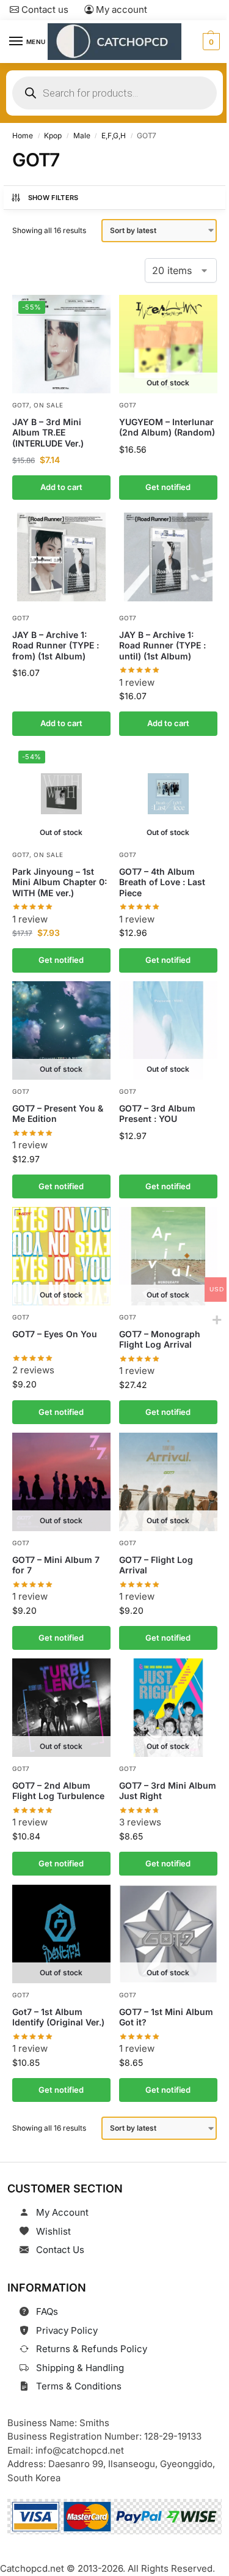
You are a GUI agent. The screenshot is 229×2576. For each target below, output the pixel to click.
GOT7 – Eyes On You (55, 1333)
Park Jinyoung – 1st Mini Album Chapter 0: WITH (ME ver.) (60, 882)
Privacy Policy (67, 2330)
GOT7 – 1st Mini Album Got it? (166, 2017)
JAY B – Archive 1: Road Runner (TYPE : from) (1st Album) (56, 645)
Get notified (168, 487)
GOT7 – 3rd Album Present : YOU (157, 1113)
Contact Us (60, 2250)
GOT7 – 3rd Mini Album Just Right (168, 1791)
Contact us (44, 9)
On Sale (49, 404)
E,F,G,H (114, 135)
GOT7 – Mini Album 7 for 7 (56, 1565)
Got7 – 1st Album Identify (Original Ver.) (58, 2017)
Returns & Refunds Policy (92, 2349)
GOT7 (21, 404)
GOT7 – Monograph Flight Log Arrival (160, 1339)
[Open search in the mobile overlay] (114, 93)
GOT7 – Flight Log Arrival (156, 1565)
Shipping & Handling (80, 2368)
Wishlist (53, 2231)
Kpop (53, 135)
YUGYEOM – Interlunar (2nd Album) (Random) (167, 427)
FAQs (47, 2311)
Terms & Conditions (79, 2386)
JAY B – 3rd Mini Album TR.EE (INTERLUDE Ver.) (48, 432)
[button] (210, 42)
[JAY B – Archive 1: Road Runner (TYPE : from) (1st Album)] (61, 557)
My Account (62, 2212)
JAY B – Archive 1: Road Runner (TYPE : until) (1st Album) (162, 645)
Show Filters (53, 198)
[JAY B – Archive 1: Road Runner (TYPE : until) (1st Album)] (168, 557)
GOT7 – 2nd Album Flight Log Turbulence (58, 1791)
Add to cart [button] (61, 487)
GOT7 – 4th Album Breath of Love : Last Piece (162, 882)
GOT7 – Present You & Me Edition (58, 1113)
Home (23, 135)
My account (120, 9)
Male (82, 135)
